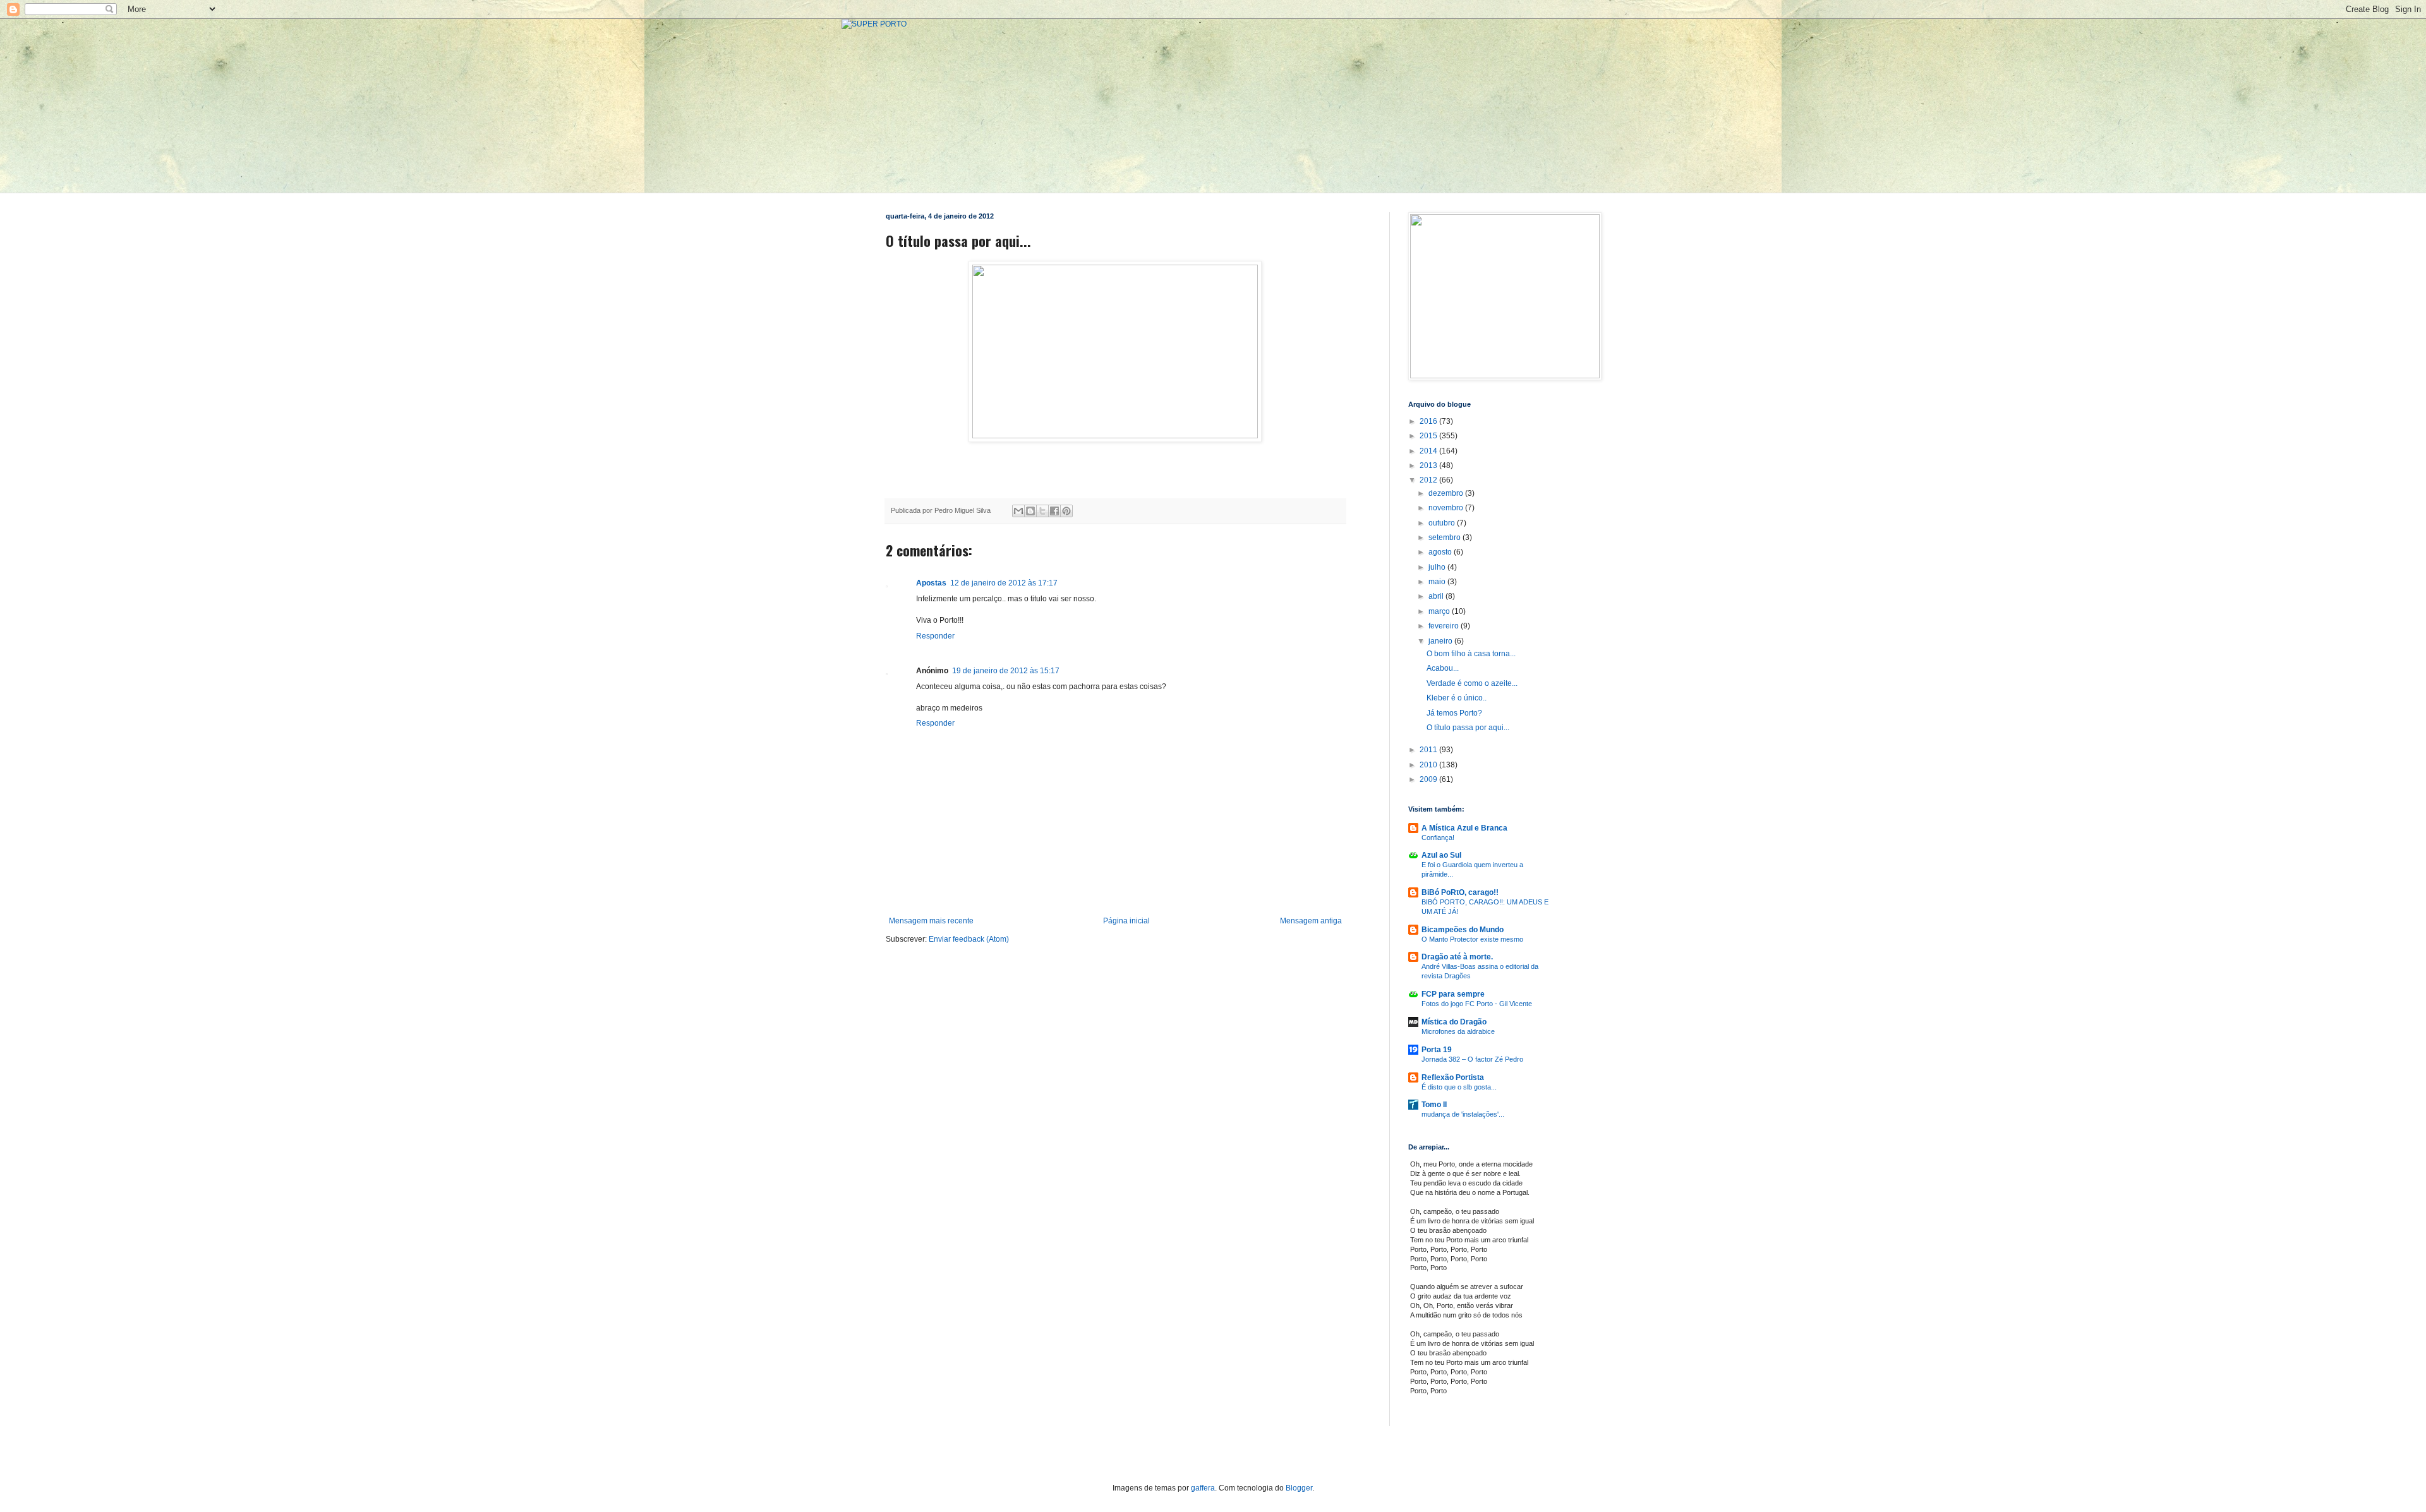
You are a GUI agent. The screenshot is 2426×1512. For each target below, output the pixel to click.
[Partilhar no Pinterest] (1066, 511)
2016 (1429, 421)
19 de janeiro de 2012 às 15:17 (1006, 671)
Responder (935, 636)
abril (1437, 596)
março (1440, 611)
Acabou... (1443, 668)
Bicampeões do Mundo (1463, 930)
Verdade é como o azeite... (1472, 683)
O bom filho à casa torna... (1471, 654)
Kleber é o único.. (1457, 698)
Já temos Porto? (1454, 713)
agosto (1441, 552)
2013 (1429, 465)
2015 (1429, 436)
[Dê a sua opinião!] (1030, 511)
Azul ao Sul (1441, 855)
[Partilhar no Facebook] (1054, 511)
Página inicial (1126, 921)
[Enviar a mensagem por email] (1018, 511)
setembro (1445, 537)
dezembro (1447, 493)
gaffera (1203, 1488)
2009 (1429, 779)
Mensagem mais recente (931, 921)
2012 (1429, 480)
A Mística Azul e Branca (1464, 828)
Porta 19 (1437, 1050)
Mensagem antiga (1311, 921)
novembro (1447, 508)
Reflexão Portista (1453, 1077)
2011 (1429, 750)
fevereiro (1445, 626)
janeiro (1441, 641)
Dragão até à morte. (1457, 957)
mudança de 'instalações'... (1463, 1114)
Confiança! (1438, 837)
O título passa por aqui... (1468, 728)
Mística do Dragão (1454, 1022)
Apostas (931, 583)
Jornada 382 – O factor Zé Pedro (1472, 1059)
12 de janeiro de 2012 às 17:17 (1004, 583)
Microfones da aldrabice (1458, 1031)
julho (1438, 567)
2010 (1429, 765)
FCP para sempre (1453, 994)
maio (1438, 582)
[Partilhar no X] (1042, 511)
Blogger (1299, 1488)
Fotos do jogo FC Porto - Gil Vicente (1477, 1004)
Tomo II (1434, 1105)
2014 (1429, 451)
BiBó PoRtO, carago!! (1460, 892)
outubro (1443, 523)
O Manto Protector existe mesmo (1472, 939)
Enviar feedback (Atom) (969, 939)
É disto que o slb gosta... (1459, 1087)
